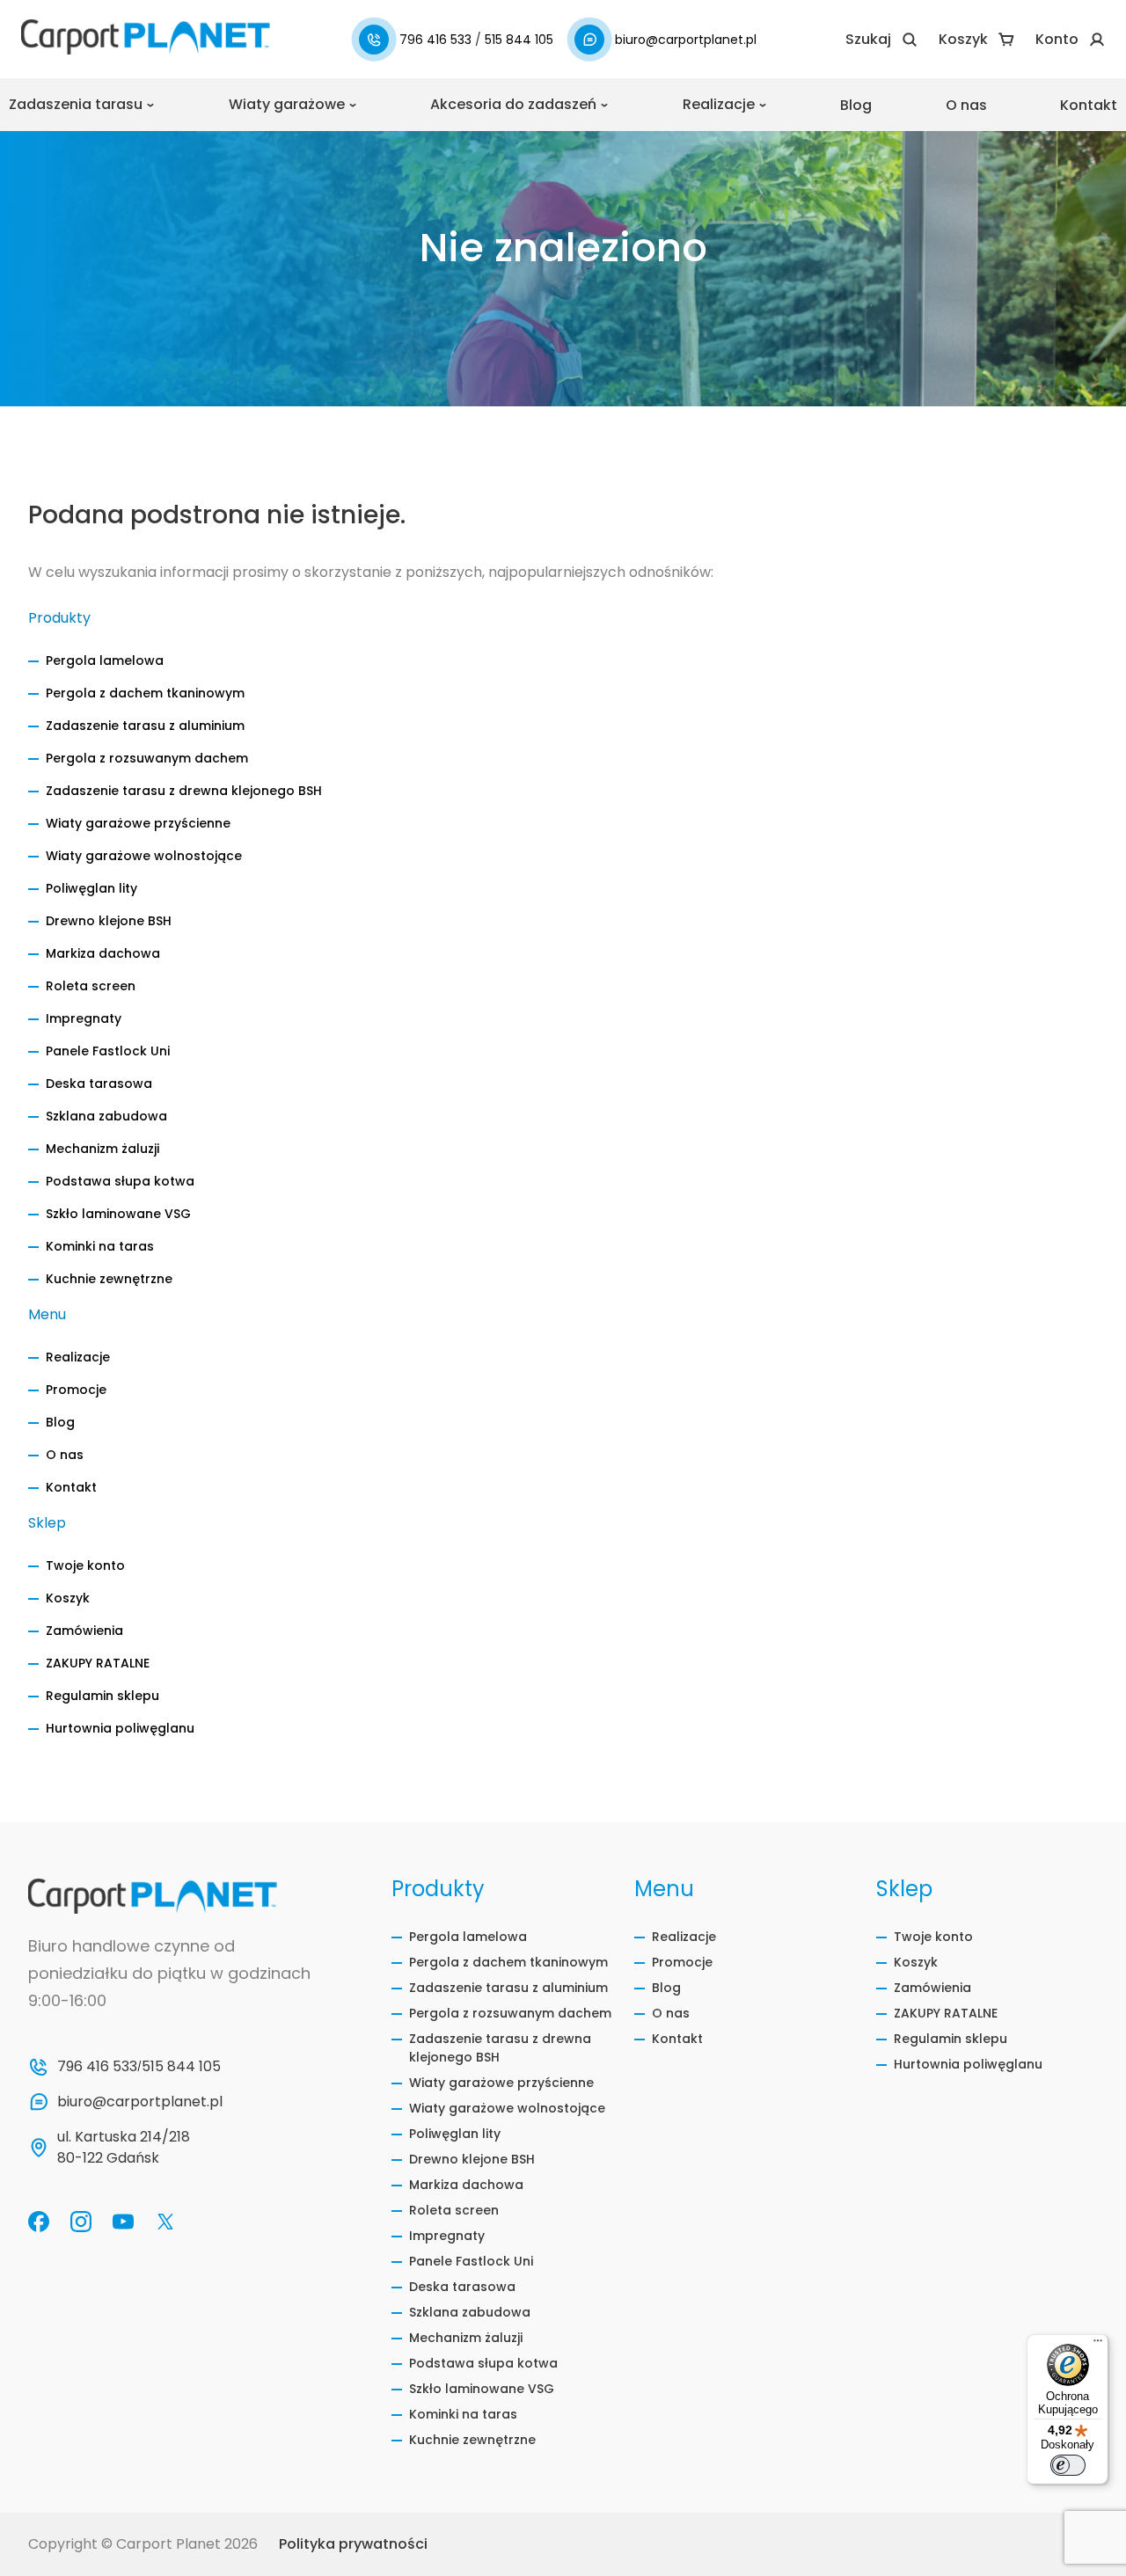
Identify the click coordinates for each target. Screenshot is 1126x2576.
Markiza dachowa (103, 953)
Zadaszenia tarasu (76, 104)
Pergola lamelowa (105, 660)
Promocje (76, 1390)
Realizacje (719, 104)
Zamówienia (84, 1631)
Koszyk (68, 1598)
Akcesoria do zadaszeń (513, 104)
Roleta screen (91, 986)
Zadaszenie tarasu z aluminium (145, 726)
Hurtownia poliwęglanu (120, 1728)
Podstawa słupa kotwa (120, 1181)
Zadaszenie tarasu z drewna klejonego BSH (184, 791)
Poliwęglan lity (91, 888)
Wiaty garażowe (287, 104)
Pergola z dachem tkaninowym (145, 693)
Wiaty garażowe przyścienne (138, 823)
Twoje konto (85, 1565)
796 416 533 (437, 40)
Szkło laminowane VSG (118, 1214)
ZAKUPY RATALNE (98, 1663)
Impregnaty (84, 1018)
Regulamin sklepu (102, 1696)
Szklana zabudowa (106, 1116)
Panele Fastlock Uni (108, 1051)
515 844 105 (519, 40)
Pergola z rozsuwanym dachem (147, 758)
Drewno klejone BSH (109, 921)
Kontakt (1089, 105)
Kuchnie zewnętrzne (109, 1279)
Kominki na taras (100, 1246)
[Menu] (1098, 2345)
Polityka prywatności (353, 2544)
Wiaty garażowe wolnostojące (144, 856)
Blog (856, 105)
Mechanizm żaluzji (102, 1149)
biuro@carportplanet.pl (686, 40)
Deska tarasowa (99, 1084)
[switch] (1068, 2465)
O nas (966, 105)
